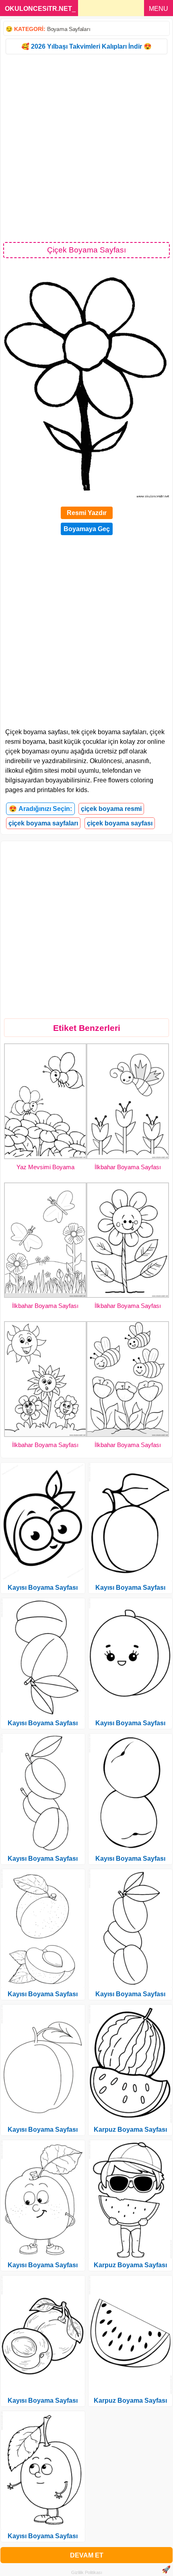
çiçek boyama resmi (111, 809)
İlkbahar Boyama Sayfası (128, 1167)
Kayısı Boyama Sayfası (43, 1588)
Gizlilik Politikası (87, 2572)
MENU (159, 9)
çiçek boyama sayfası (120, 823)
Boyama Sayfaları (69, 29)
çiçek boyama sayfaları (43, 823)
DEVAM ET (87, 2555)
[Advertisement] (86, 148)
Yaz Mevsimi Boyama (45, 1167)
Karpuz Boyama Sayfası (130, 2130)
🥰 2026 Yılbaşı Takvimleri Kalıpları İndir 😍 (86, 46)
